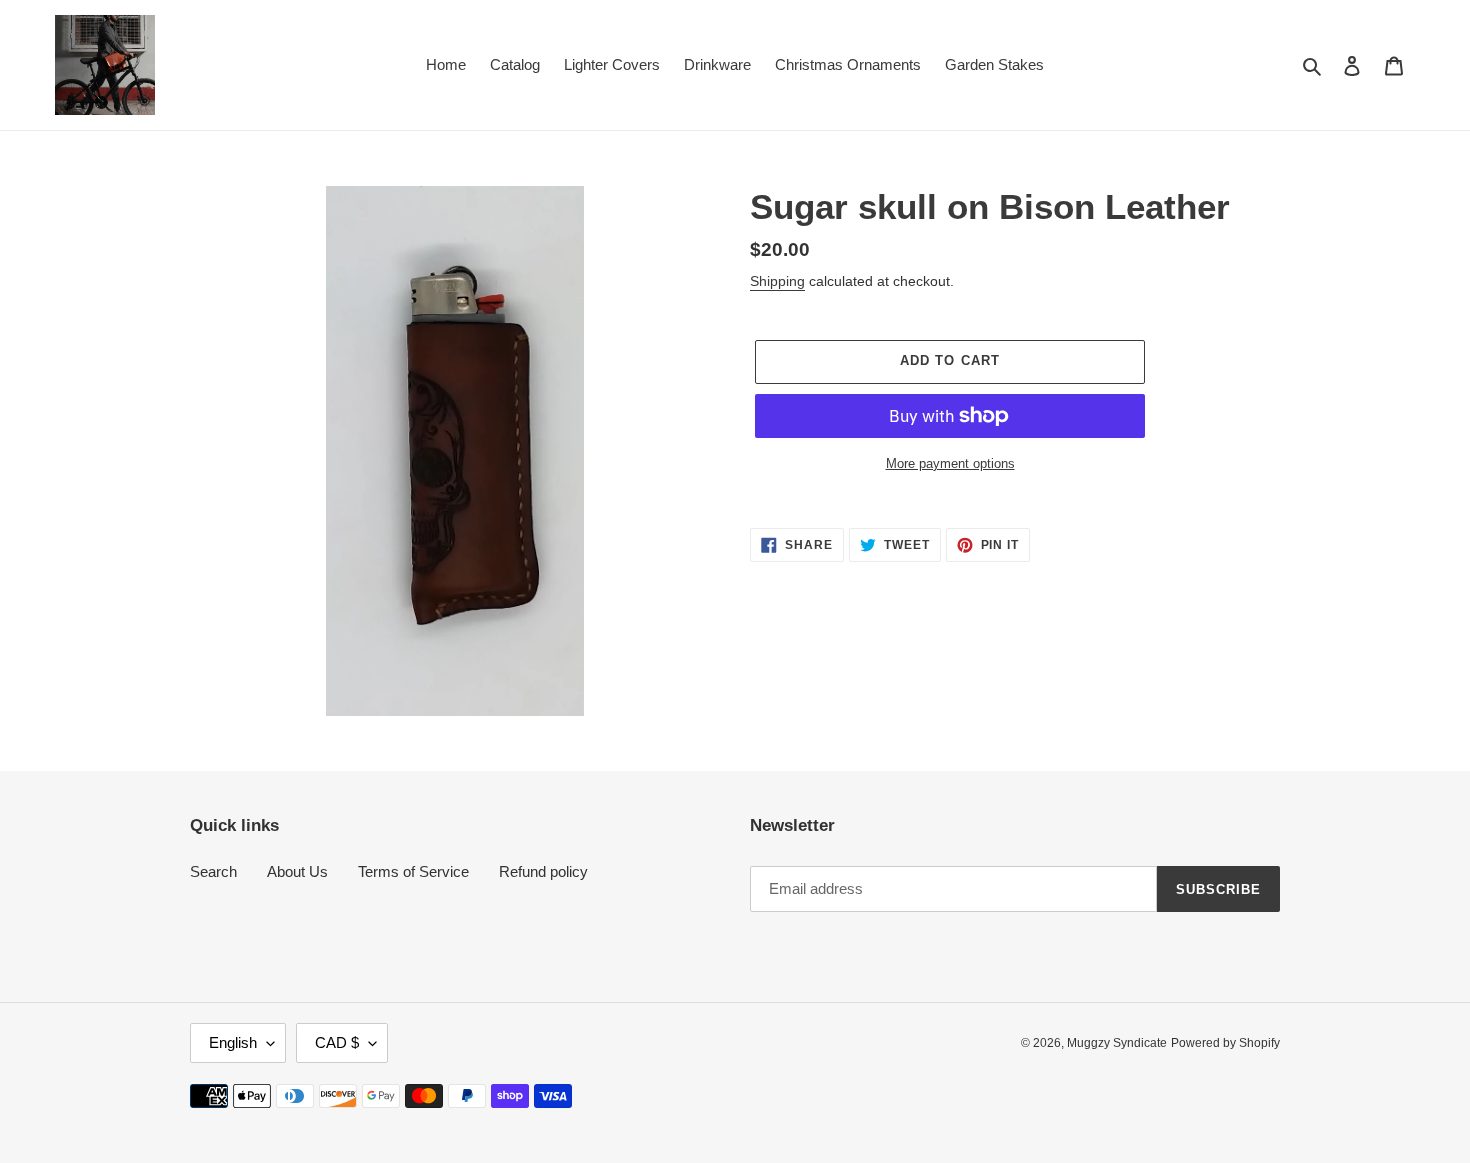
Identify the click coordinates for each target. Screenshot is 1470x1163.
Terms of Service (413, 871)
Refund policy (543, 871)
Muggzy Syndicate (1117, 1043)
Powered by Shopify (1225, 1043)
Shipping (777, 281)
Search (213, 871)
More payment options (950, 463)
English (233, 1042)
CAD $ (337, 1042)
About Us (297, 871)
